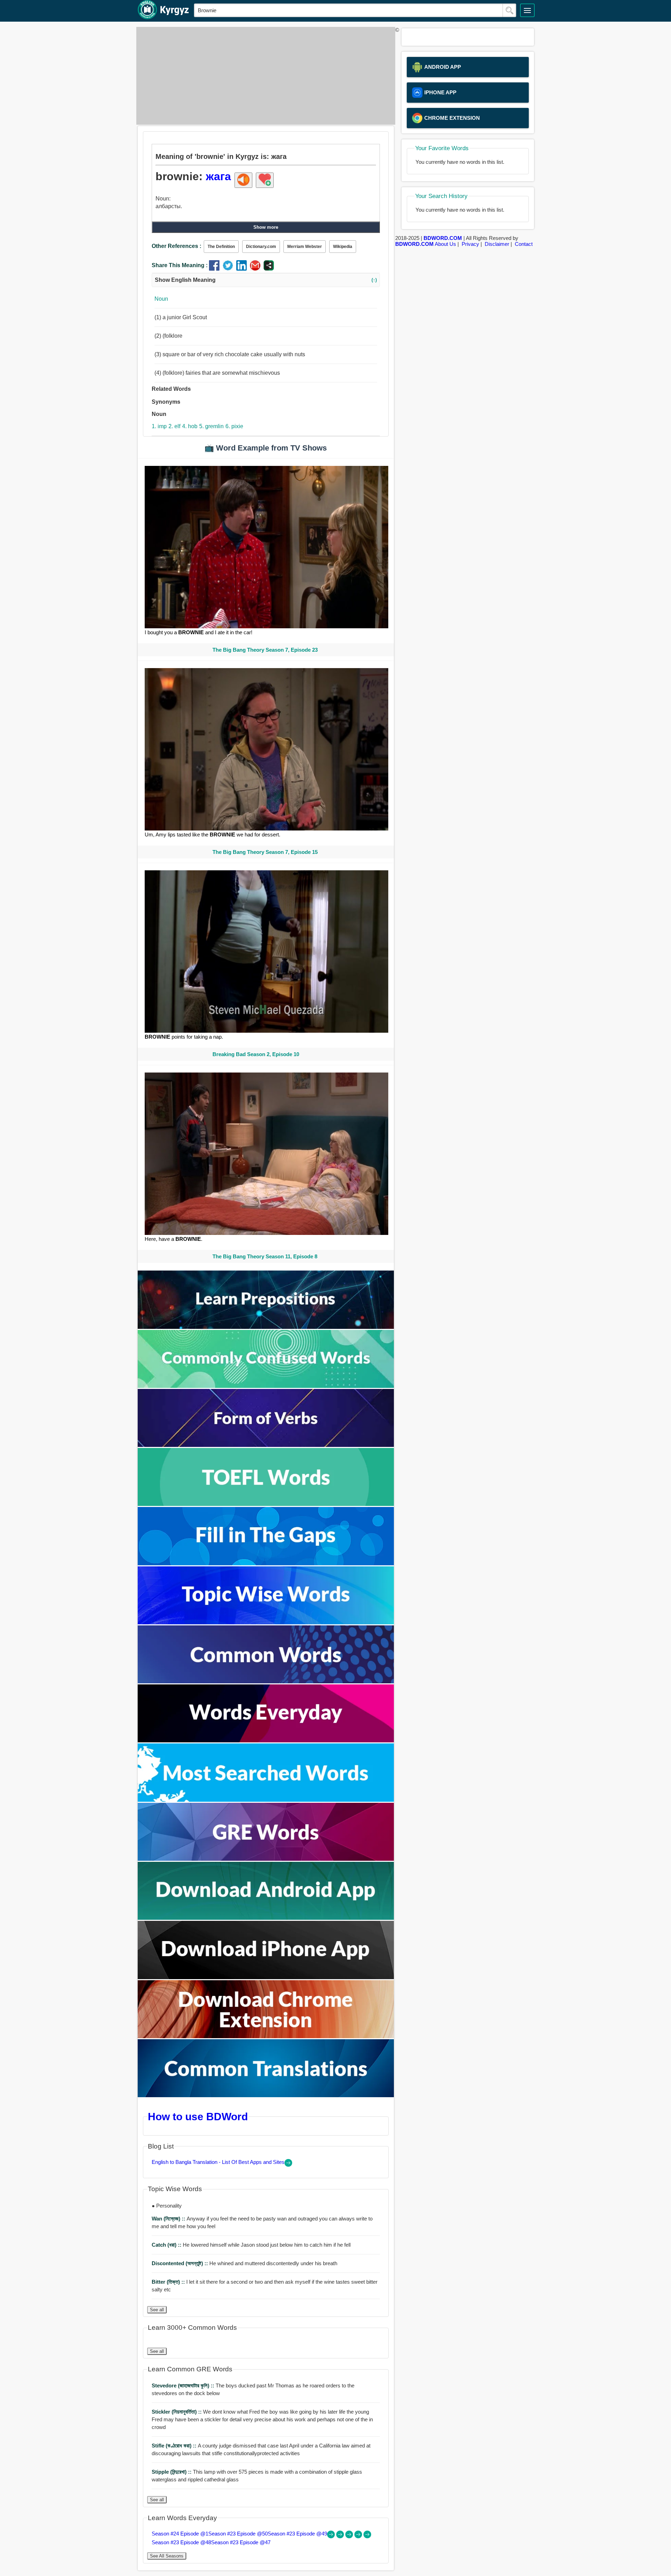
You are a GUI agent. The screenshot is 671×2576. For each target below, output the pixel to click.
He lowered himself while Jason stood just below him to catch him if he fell (251, 2245)
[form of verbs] (266, 1445)
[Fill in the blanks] (266, 1563)
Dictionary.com (261, 247)
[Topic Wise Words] (266, 1622)
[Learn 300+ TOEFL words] (266, 1504)
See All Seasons (167, 2556)
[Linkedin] (243, 269)
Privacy (470, 244)
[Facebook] (216, 269)
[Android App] (266, 1918)
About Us (445, 244)
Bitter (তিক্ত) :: (169, 2282)
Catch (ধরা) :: (167, 2245)
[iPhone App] (266, 1977)
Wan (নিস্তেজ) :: (169, 2219)
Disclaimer (497, 244)
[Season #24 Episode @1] (332, 2536)
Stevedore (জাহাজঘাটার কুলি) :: (184, 2385)
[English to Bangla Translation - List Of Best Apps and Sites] (288, 2165)
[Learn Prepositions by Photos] (266, 1327)
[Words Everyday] (266, 1740)
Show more (266, 227)
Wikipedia (343, 247)
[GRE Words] (266, 1859)
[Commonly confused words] (266, 1386)
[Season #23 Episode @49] (350, 2536)
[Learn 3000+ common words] (266, 1681)
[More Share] (269, 269)
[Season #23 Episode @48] (359, 2536)
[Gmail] (257, 269)
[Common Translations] (266, 2095)
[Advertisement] (264, 76)
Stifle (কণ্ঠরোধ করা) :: (175, 2446)
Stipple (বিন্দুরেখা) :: (172, 2472)
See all (157, 2310)
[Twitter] (229, 269)
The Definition (221, 247)
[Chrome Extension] (266, 2036)
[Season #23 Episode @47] (367, 2536)
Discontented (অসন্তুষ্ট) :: (181, 2263)
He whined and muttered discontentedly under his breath (244, 2263)
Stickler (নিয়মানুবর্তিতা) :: (177, 2412)
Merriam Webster (305, 247)
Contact (524, 244)
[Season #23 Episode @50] (341, 2536)
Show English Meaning (266, 280)
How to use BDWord (198, 2116)
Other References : (176, 246)
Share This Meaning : (180, 265)
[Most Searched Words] (266, 1800)
